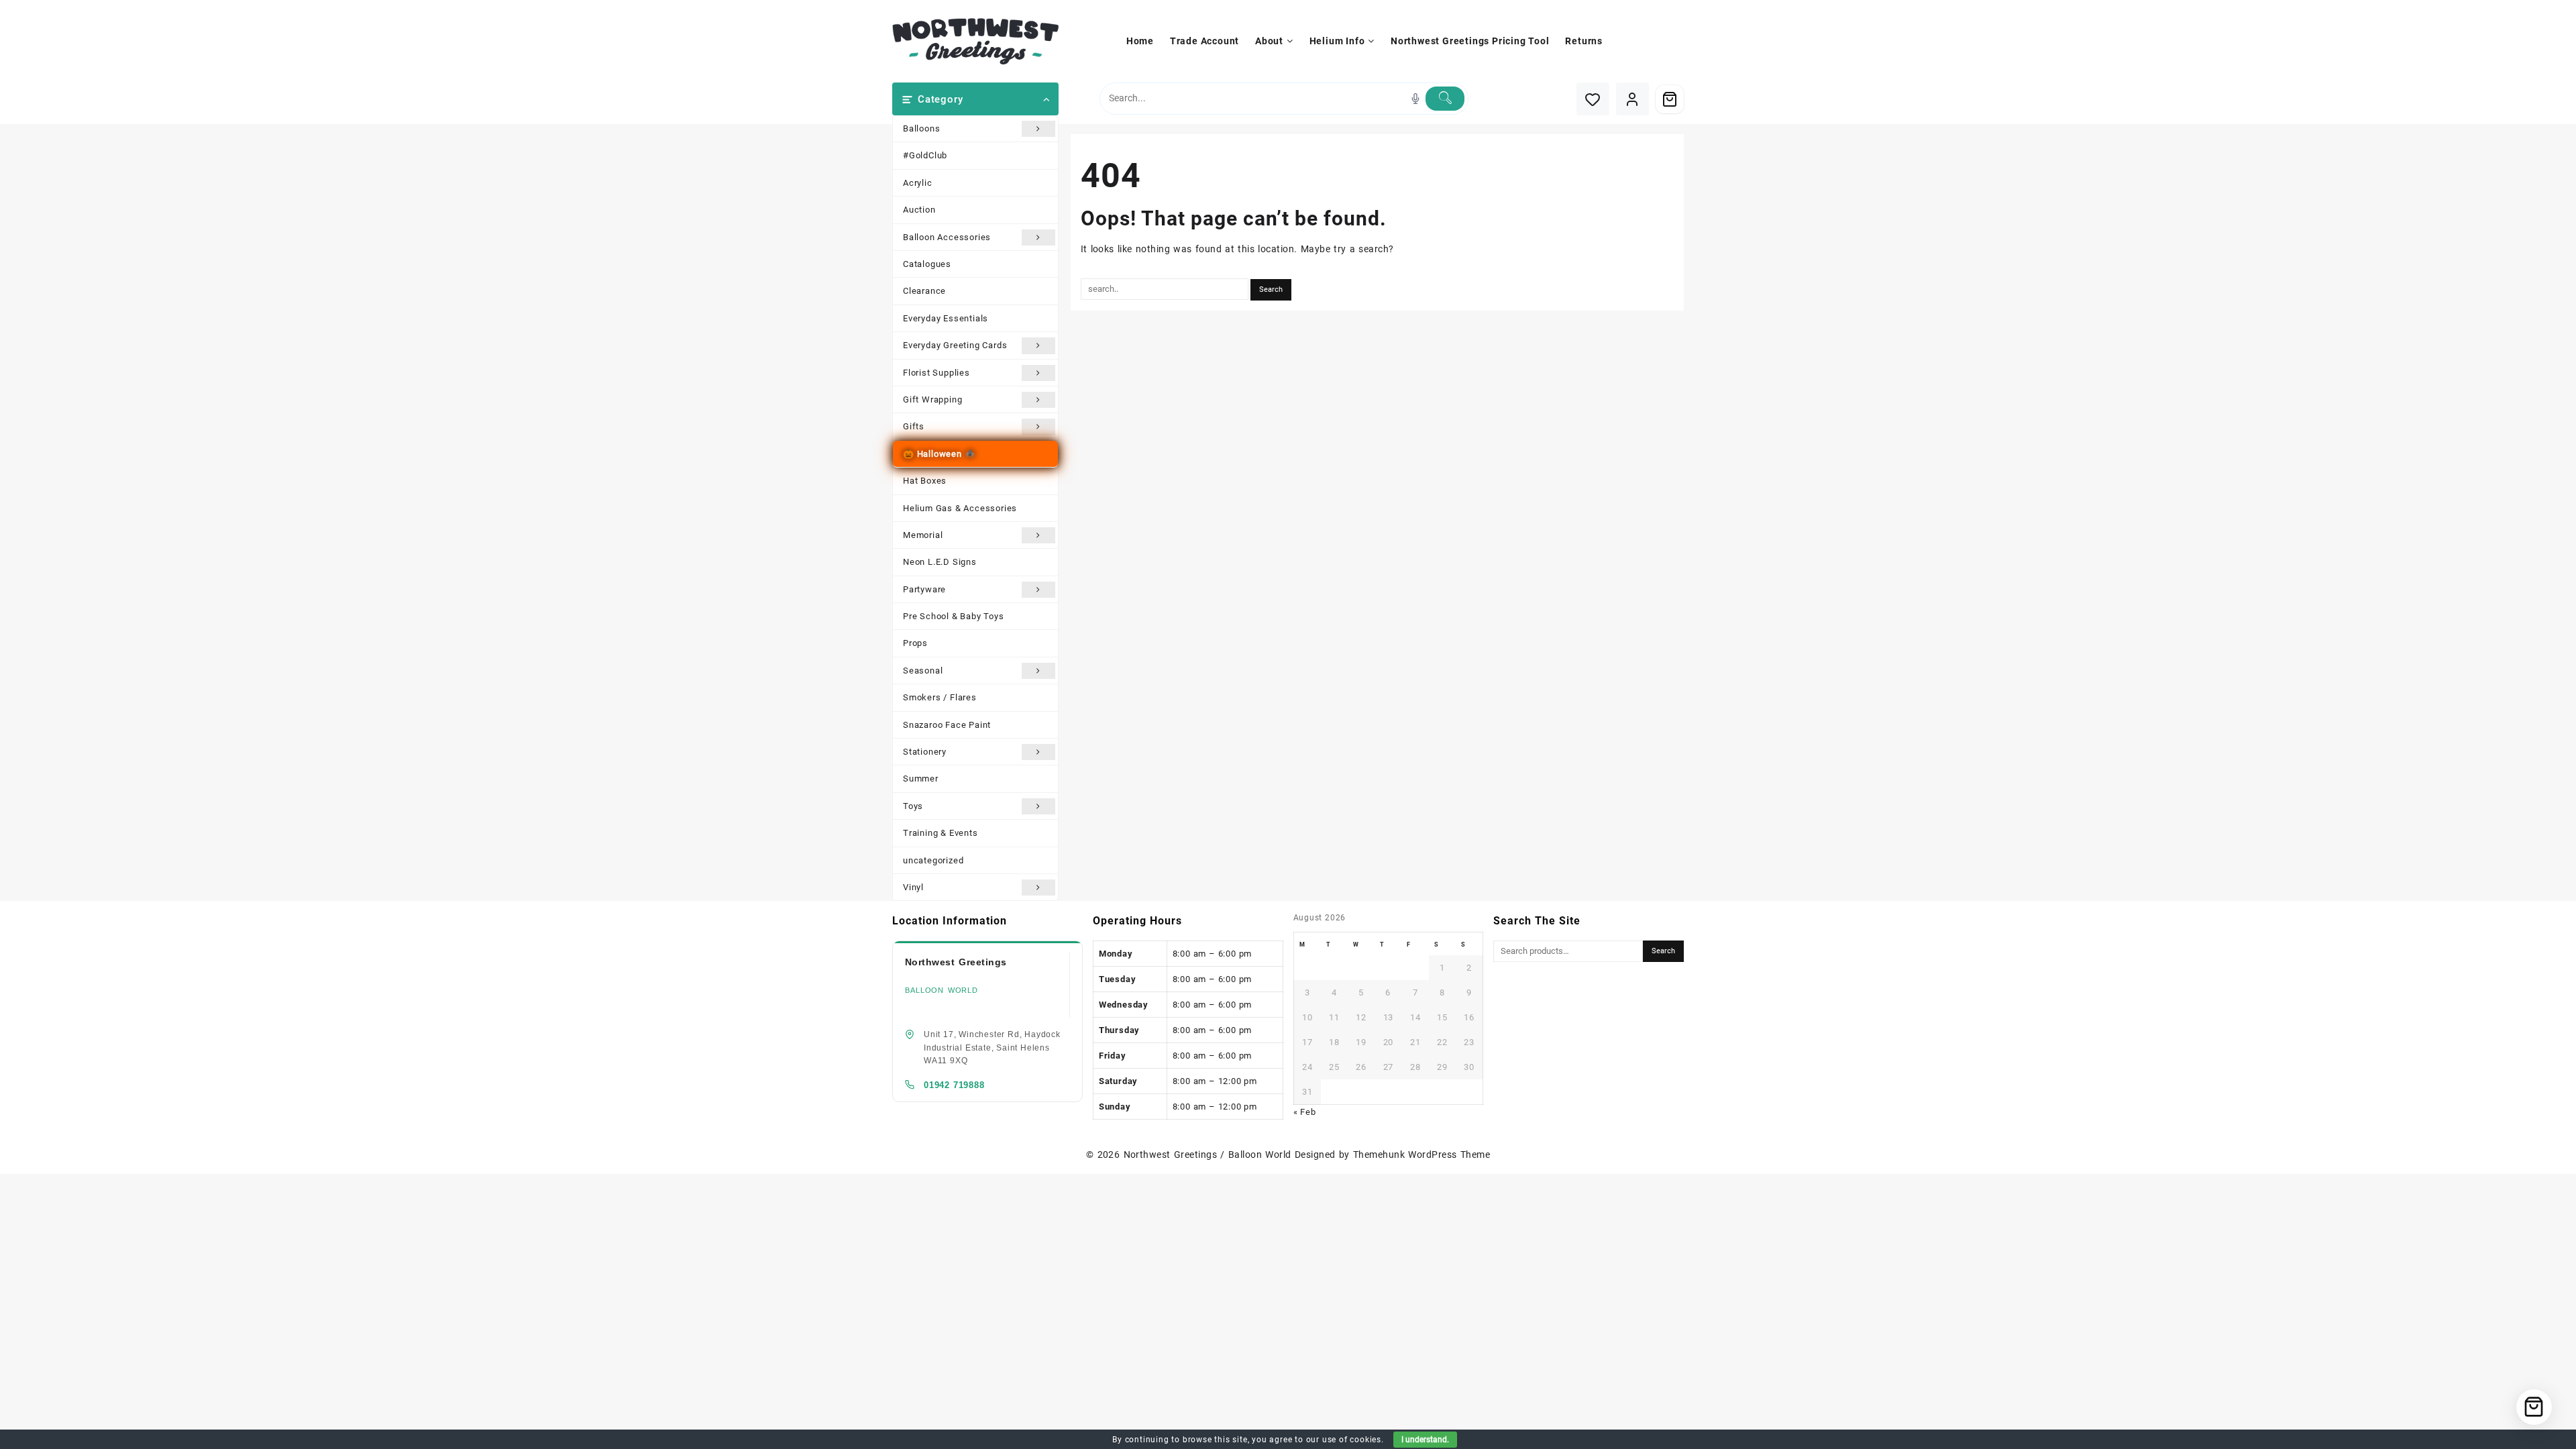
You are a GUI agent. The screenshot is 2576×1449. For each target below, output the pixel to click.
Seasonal (923, 670)
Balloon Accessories (947, 237)
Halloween (940, 454)
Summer (921, 779)
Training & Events (941, 833)
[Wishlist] (1593, 99)
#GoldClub (925, 155)
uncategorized (933, 860)
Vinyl (913, 887)
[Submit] (1445, 99)
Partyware (924, 589)
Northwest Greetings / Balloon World (1207, 1155)
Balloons (921, 128)
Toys (913, 806)
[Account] (1632, 99)
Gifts (914, 426)
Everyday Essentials (946, 318)
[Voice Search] (1415, 99)
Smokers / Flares (940, 697)
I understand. (1425, 1440)
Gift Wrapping (932, 399)
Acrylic (918, 183)
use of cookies (1352, 1440)
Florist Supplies (936, 373)
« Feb (1305, 1112)
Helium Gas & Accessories (960, 508)
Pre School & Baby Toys (954, 616)
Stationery (925, 752)
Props (915, 643)
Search (1663, 951)
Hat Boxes (925, 481)
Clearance (924, 291)
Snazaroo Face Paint (947, 725)
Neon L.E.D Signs (940, 562)
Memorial (923, 535)
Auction (919, 210)
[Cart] (1670, 99)
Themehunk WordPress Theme (1421, 1155)
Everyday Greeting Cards (955, 345)
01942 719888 (954, 1085)
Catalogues (927, 264)
